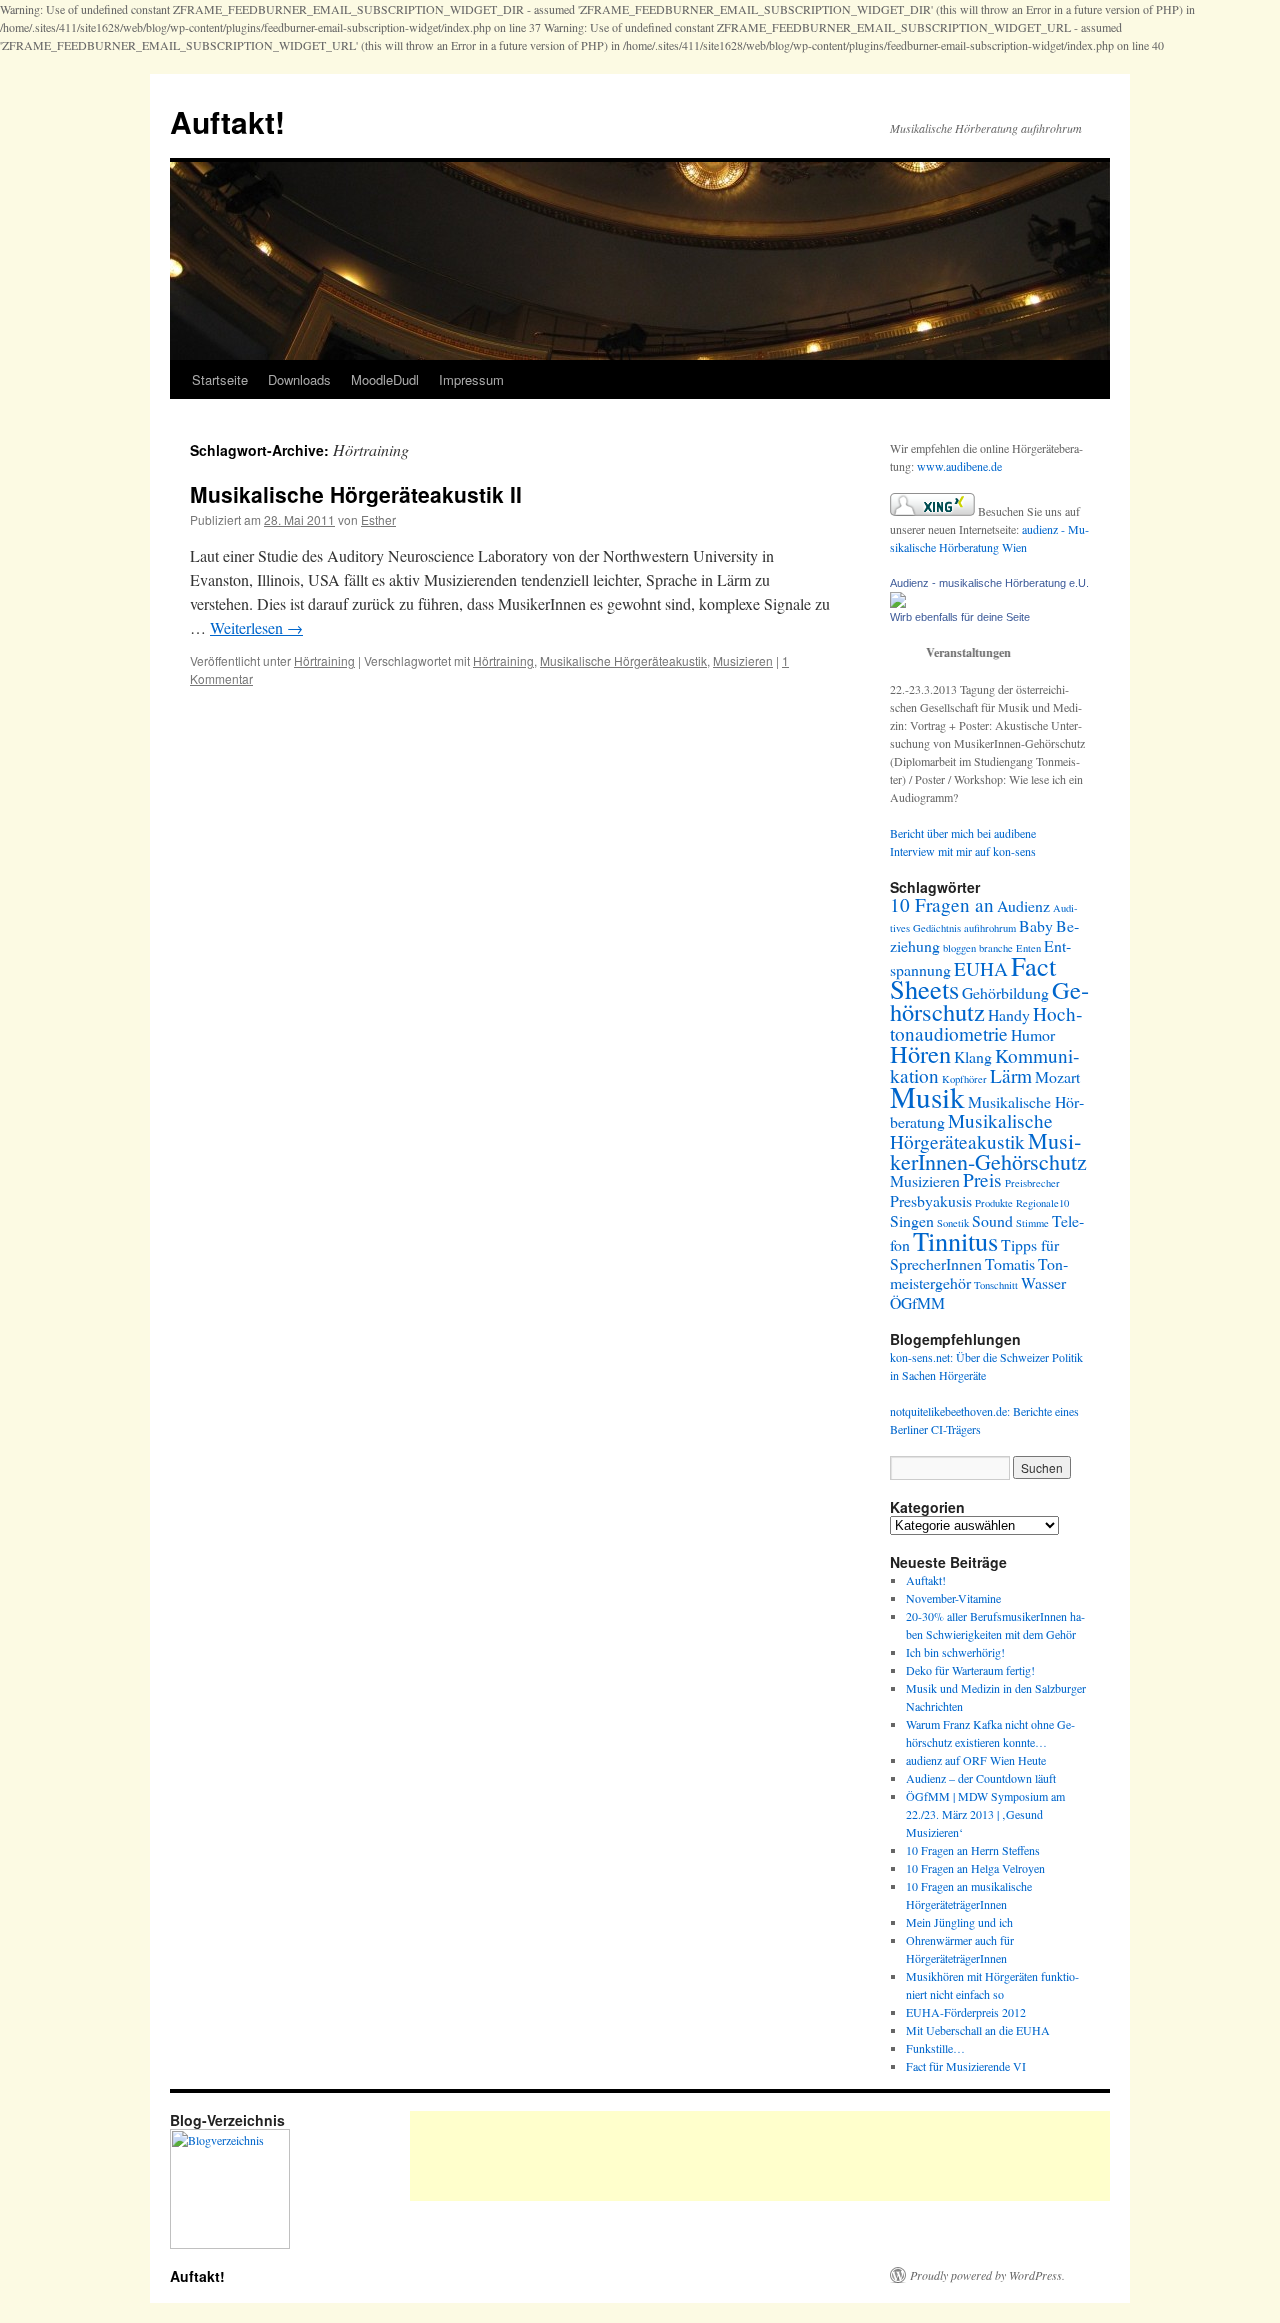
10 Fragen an (942, 904)
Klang (973, 1056)
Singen (912, 1220)
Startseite (220, 379)
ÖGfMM (917, 1302)
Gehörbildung (1005, 992)
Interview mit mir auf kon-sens (963, 851)
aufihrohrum (990, 928)
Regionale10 (1042, 1203)
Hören (920, 1053)
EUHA (981, 968)
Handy (1009, 1014)
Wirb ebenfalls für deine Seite (960, 617)
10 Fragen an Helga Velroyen (975, 1868)
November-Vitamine (953, 1598)
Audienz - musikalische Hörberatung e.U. (989, 583)
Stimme (1032, 1223)
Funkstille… (935, 2048)
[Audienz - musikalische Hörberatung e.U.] (898, 603)
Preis (982, 1179)
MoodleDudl (385, 379)
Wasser (1043, 1282)
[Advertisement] (774, 2156)
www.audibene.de (959, 466)
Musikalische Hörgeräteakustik (623, 660)
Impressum (471, 379)
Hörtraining (324, 660)
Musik (927, 1096)
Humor (1033, 1034)
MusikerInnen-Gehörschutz (988, 1151)
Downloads (299, 379)
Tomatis (1010, 1263)
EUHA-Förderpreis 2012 (966, 2012)
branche (996, 948)
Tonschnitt (996, 1285)
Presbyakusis (931, 1200)
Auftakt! (227, 121)
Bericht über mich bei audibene (963, 833)
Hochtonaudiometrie (986, 1023)
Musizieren (743, 660)
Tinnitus (955, 1240)
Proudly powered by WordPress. (987, 2275)
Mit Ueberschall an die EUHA (978, 2030)
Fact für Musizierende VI (966, 2066)
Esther (378, 519)
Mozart (1057, 1076)
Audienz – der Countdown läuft (981, 1778)
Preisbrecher (1032, 1183)
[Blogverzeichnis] (230, 2244)
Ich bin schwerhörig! (955, 1652)
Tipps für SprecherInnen (974, 1254)
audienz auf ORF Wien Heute (976, 1760)
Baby (1036, 925)
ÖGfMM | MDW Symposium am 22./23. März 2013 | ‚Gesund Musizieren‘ (985, 1814)
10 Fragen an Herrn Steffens (973, 1850)
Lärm (1011, 1075)
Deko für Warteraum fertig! (970, 1670)
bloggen (959, 948)
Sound (992, 1220)
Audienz (1023, 905)
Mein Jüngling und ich (959, 1922)
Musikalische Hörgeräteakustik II (356, 494)
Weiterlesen (256, 627)
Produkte (994, 1203)
